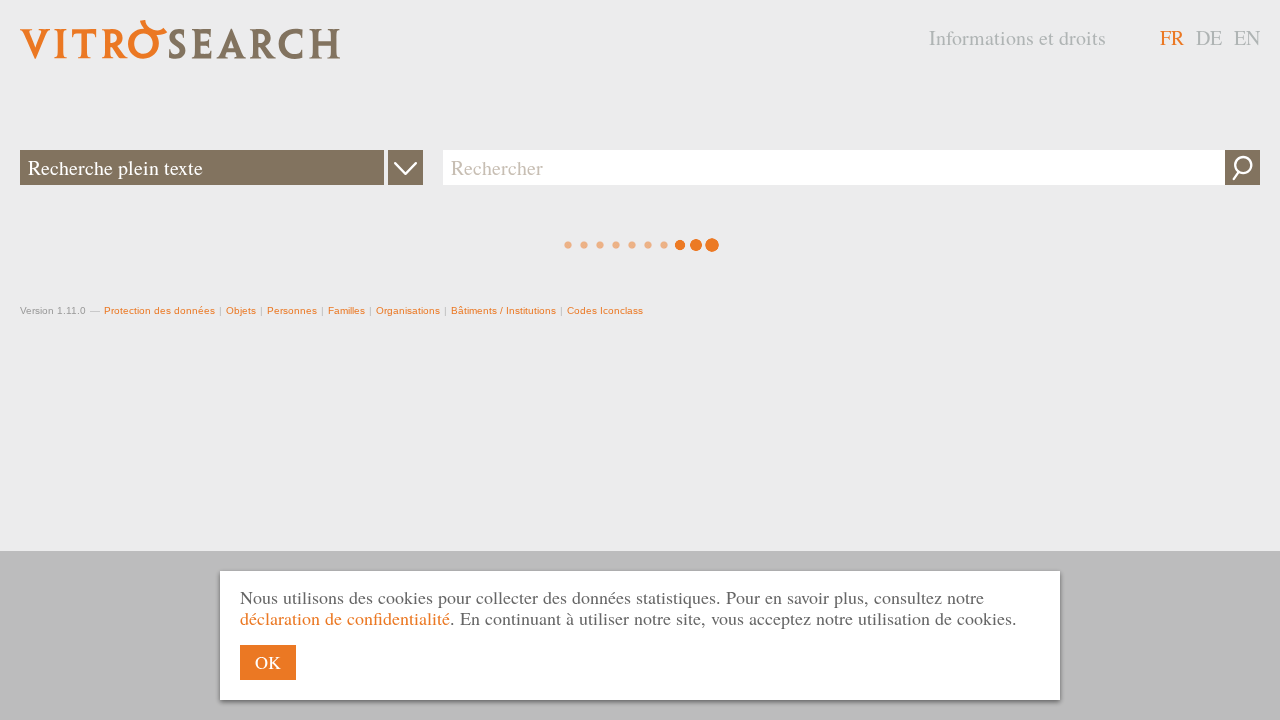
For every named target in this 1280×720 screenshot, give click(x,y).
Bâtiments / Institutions (503, 310)
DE (1209, 37)
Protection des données (159, 310)
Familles (346, 310)
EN (1247, 37)
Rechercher (1242, 167)
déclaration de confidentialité (345, 618)
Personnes (292, 310)
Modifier (405, 167)
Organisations (408, 310)
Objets (241, 310)
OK (268, 662)
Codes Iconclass (605, 310)
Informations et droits (1017, 37)
